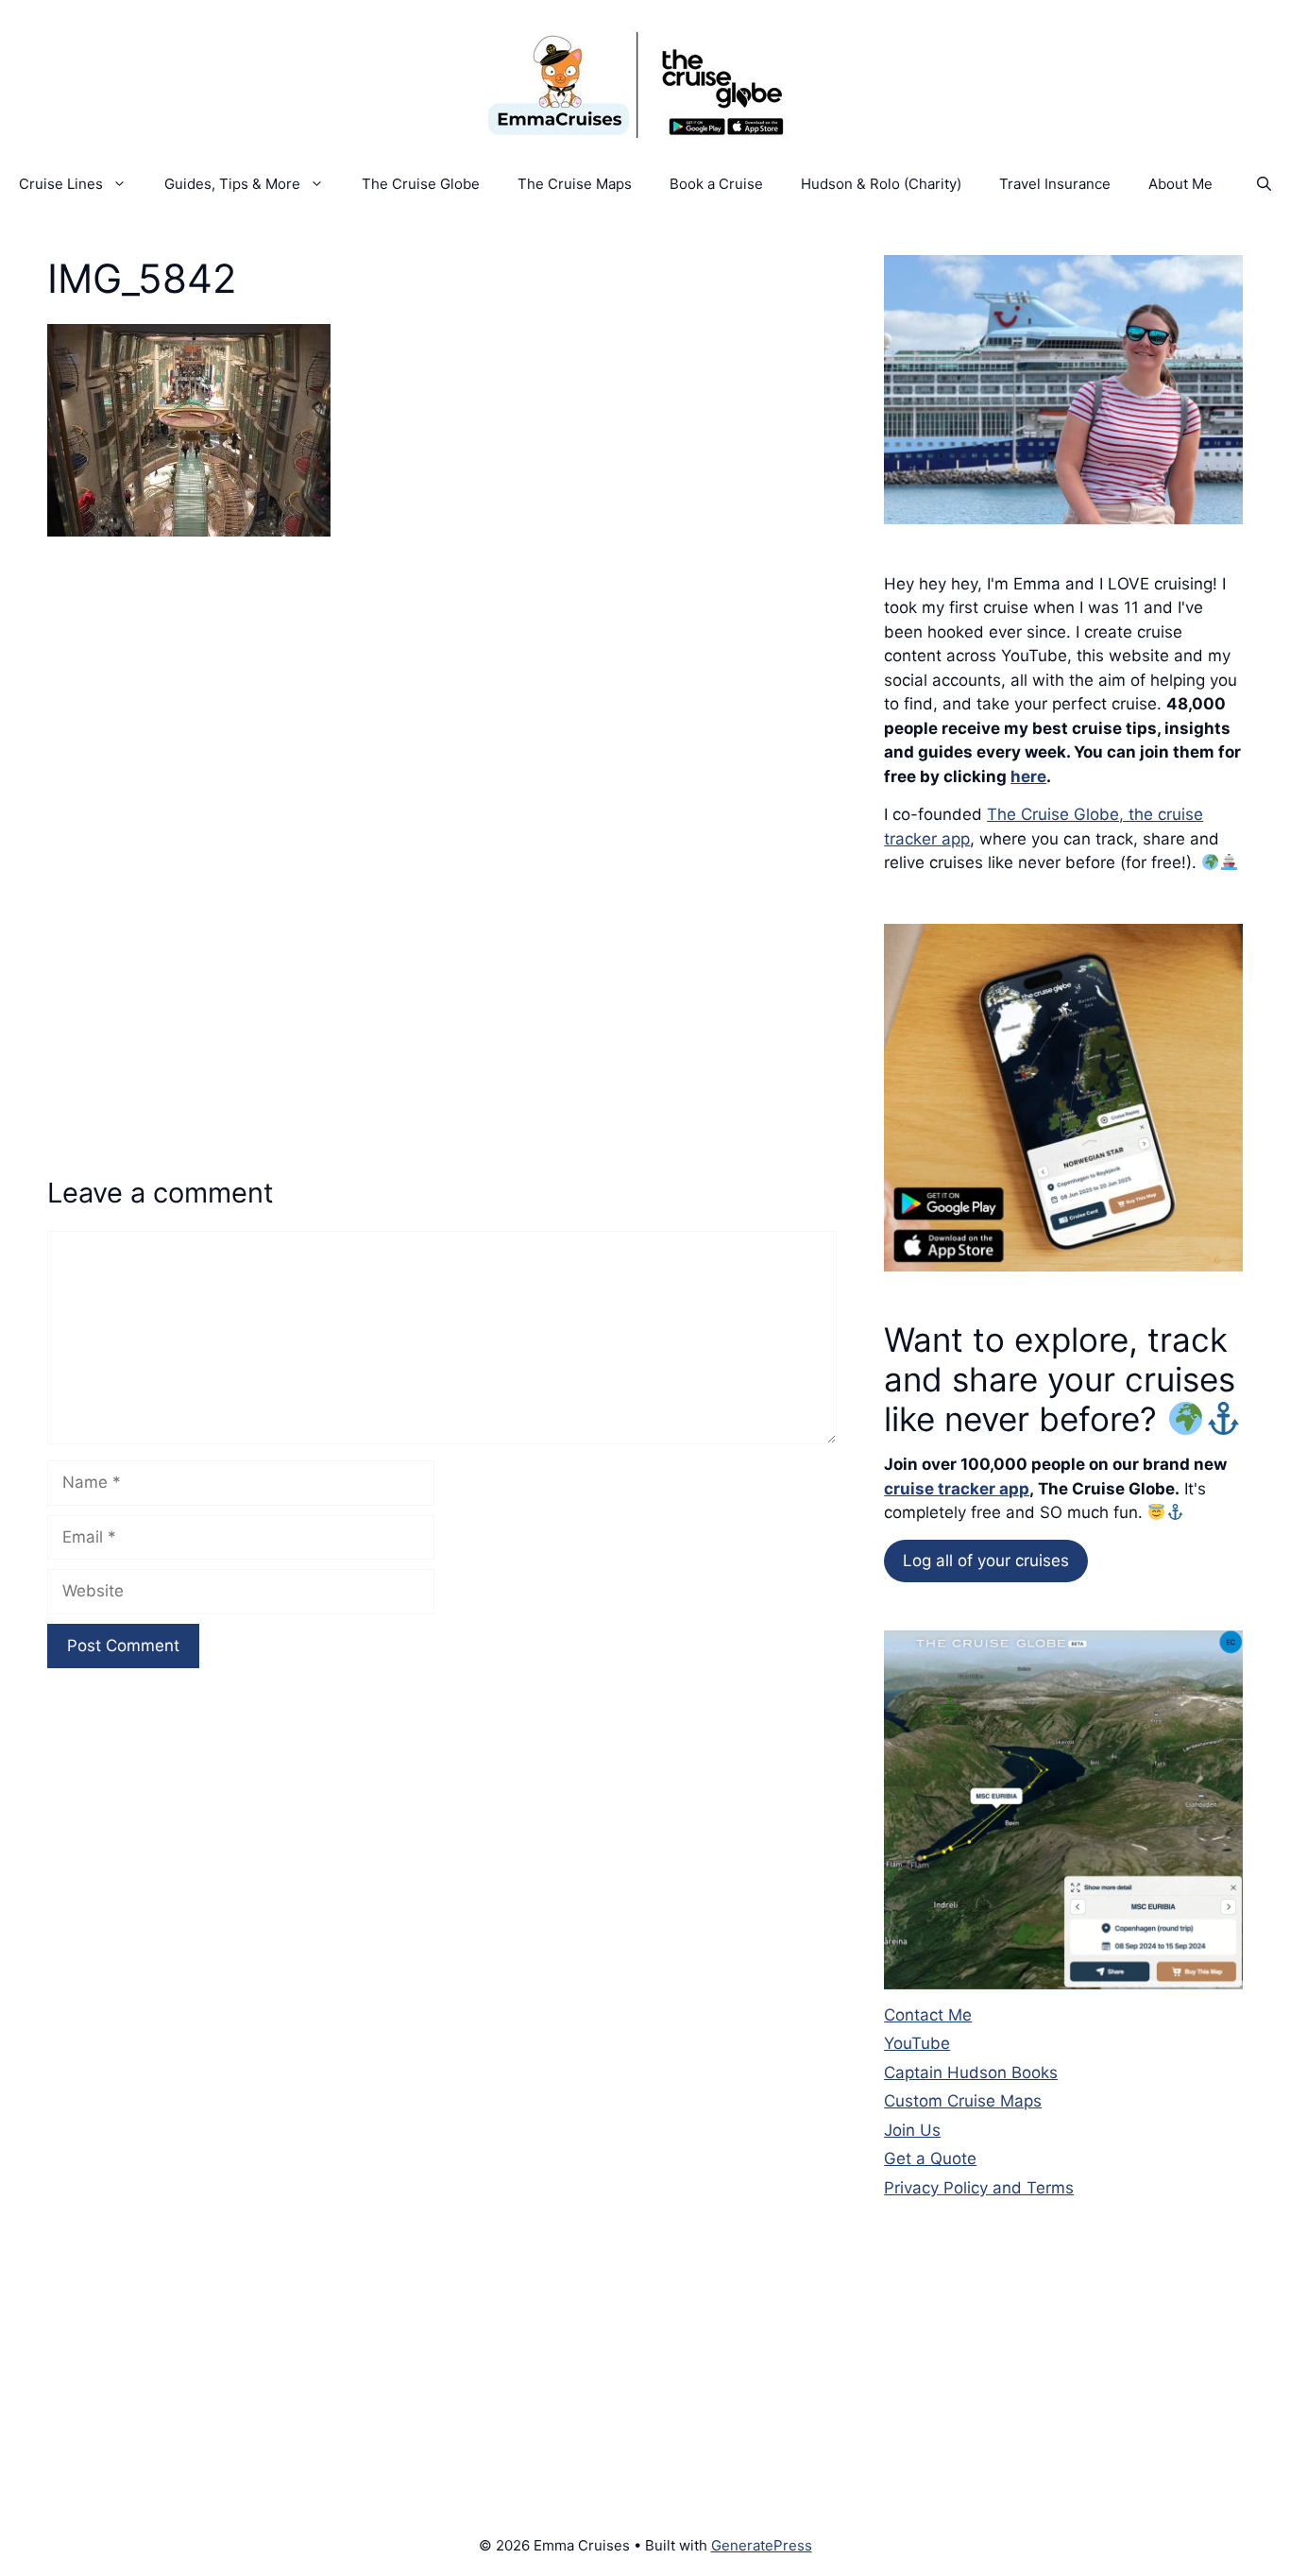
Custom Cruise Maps (963, 2101)
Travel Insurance (1055, 184)
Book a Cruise (716, 184)
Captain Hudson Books (971, 2073)
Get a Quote (930, 2158)
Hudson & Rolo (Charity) (881, 184)
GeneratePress (762, 2545)
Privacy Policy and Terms (979, 2188)
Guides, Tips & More (232, 184)
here (1028, 776)
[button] (1264, 184)
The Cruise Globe (421, 184)
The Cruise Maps (575, 184)
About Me (1180, 184)
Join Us (912, 2130)
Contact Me (928, 2015)
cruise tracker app (957, 1489)
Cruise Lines (61, 184)
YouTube (917, 2043)
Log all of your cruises (986, 1561)
